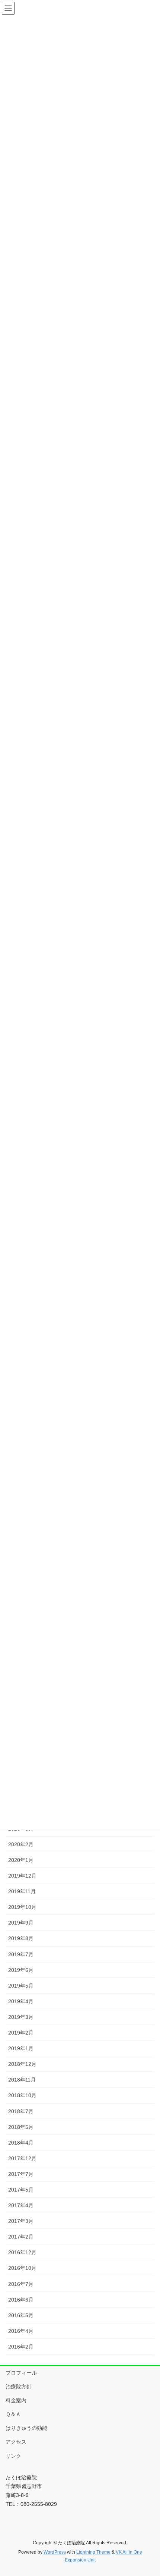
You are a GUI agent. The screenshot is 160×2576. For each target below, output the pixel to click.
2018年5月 (21, 2127)
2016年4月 (21, 2331)
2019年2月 (21, 2033)
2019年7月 (21, 1954)
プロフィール (21, 2373)
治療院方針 (19, 2387)
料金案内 (16, 2400)
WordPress (55, 2552)
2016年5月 (21, 2315)
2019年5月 (21, 1986)
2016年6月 (21, 2300)
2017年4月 (21, 2205)
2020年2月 (21, 1844)
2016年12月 (22, 2252)
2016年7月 (21, 2284)
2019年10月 (22, 1907)
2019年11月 (22, 1891)
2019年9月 (21, 1923)
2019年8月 (21, 1938)
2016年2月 (21, 2347)
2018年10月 (22, 2095)
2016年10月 (22, 2268)
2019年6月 (21, 1970)
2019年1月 (21, 2048)
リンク (13, 2456)
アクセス (16, 2442)
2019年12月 (22, 1876)
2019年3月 (21, 2017)
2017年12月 (22, 2158)
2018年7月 (21, 2111)
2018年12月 (22, 2064)
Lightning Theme (93, 2552)
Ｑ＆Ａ (13, 2414)
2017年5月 (21, 2190)
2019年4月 (21, 2001)
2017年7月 (21, 2174)
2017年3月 (21, 2221)
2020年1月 (21, 1860)
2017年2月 (21, 2237)
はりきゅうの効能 (26, 2428)
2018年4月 (21, 2143)
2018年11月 (22, 2080)
